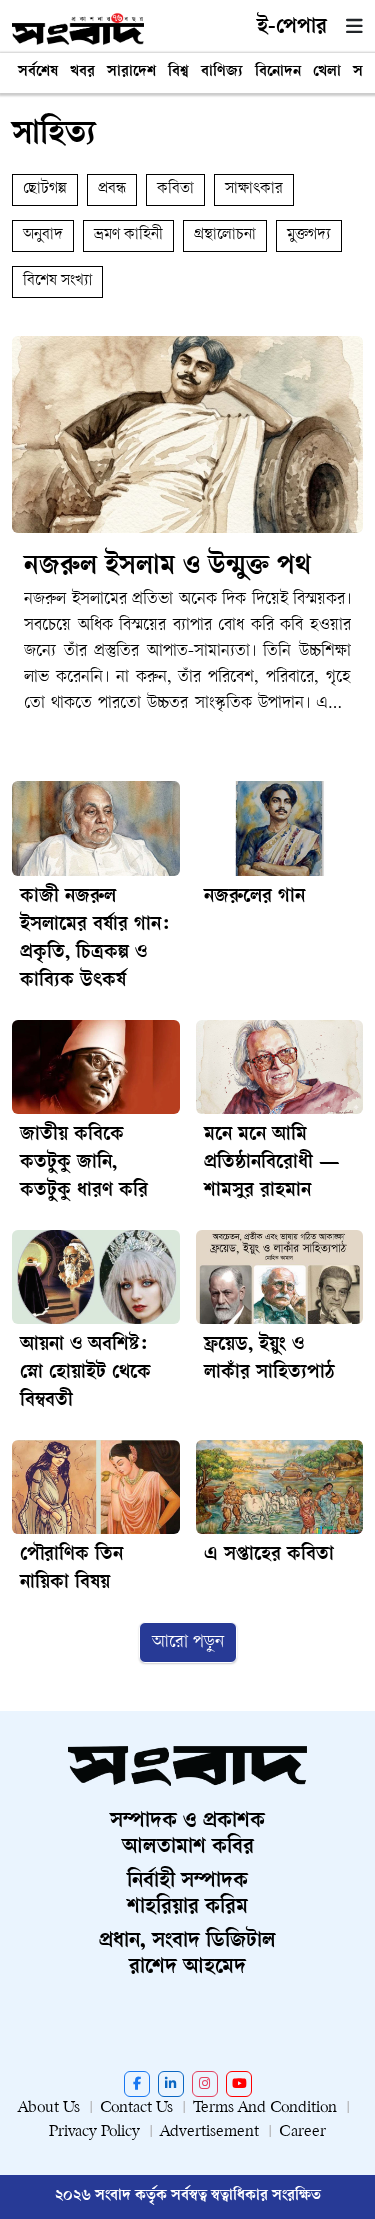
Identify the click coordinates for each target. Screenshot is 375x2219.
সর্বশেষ (38, 72)
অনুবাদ (43, 235)
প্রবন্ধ (112, 189)
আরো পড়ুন (188, 1642)
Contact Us (136, 2108)
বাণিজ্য (222, 72)
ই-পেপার (292, 28)
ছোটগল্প (45, 189)
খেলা (327, 72)
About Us (49, 2108)
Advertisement (209, 2132)
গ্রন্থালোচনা (225, 235)
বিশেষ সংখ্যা (57, 281)
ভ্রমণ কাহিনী (128, 235)
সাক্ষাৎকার (254, 189)
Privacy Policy (94, 2132)
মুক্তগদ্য (309, 235)
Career (302, 2132)
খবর (82, 72)
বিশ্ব (178, 72)
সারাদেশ (131, 72)
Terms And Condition (265, 2108)
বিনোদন (278, 72)
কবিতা (175, 189)
